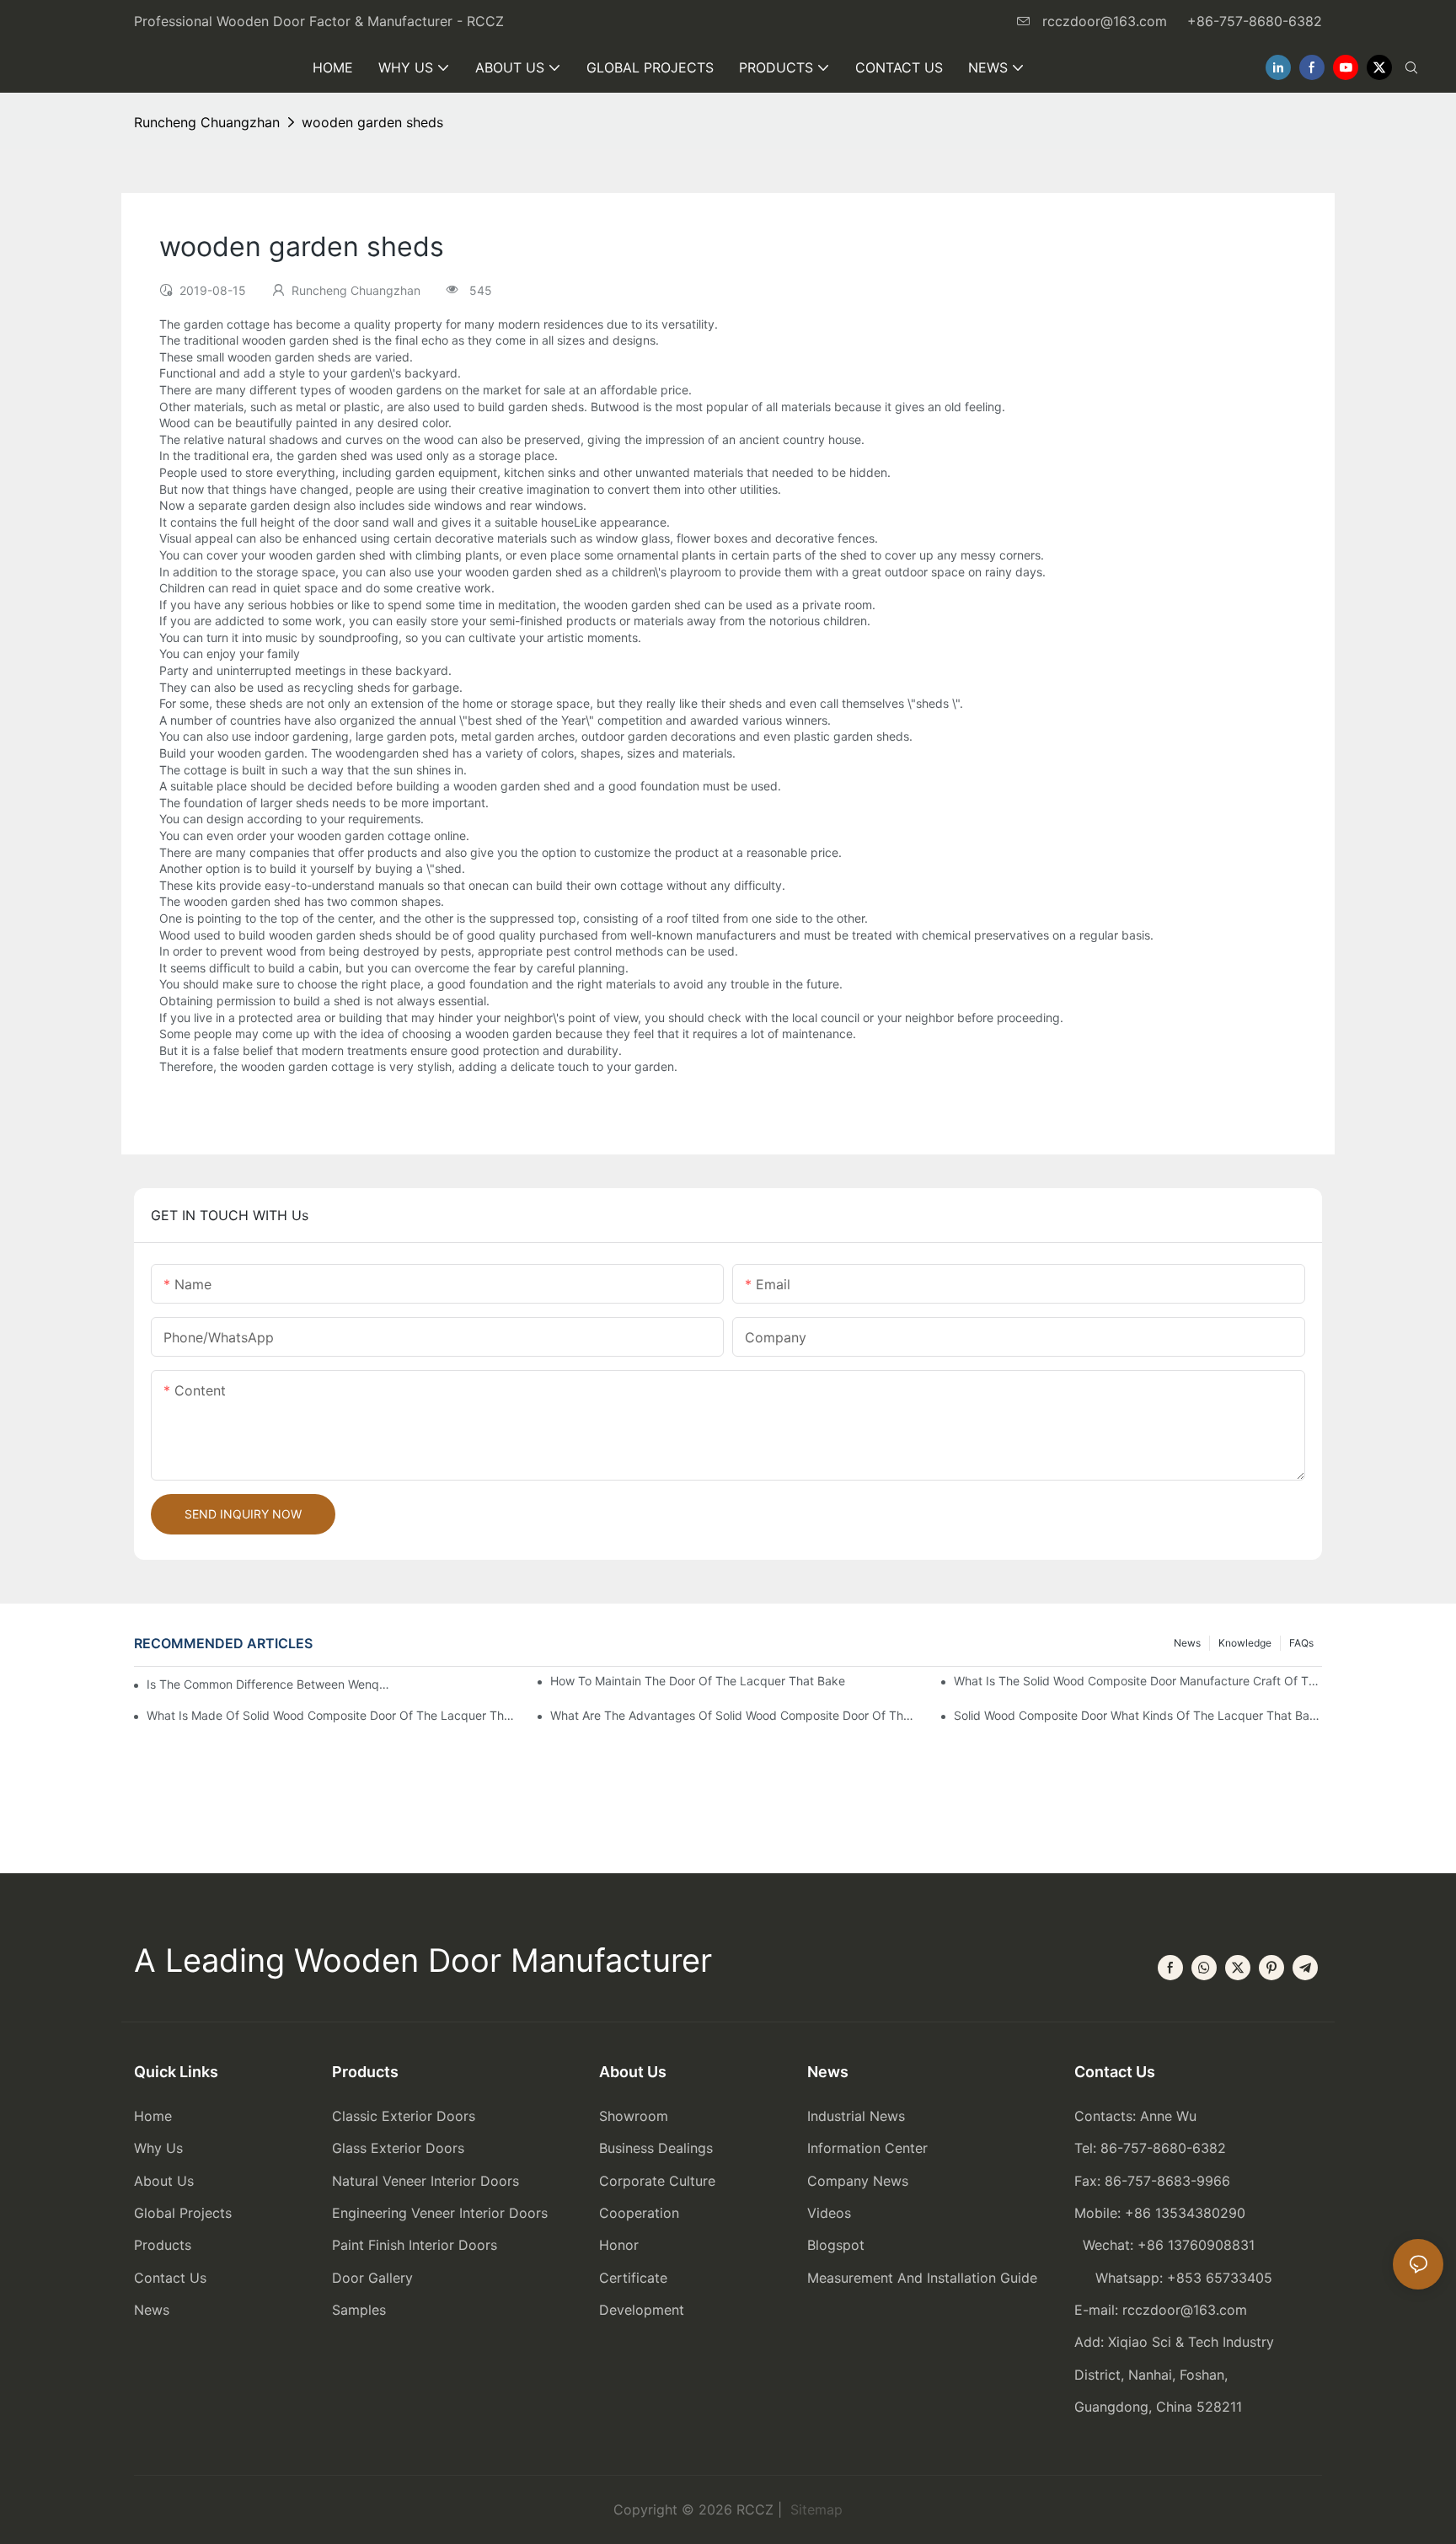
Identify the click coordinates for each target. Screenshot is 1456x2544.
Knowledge (1245, 1643)
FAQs (1301, 1643)
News (1187, 1643)
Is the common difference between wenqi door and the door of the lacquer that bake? (268, 1684)
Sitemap (814, 2509)
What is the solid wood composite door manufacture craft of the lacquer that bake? (1138, 1681)
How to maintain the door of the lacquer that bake (698, 1681)
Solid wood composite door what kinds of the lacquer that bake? (1138, 1715)
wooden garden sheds (372, 122)
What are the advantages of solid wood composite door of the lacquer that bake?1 (734, 1715)
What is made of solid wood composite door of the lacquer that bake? (331, 1715)
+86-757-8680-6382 (1255, 21)
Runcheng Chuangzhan (207, 122)
